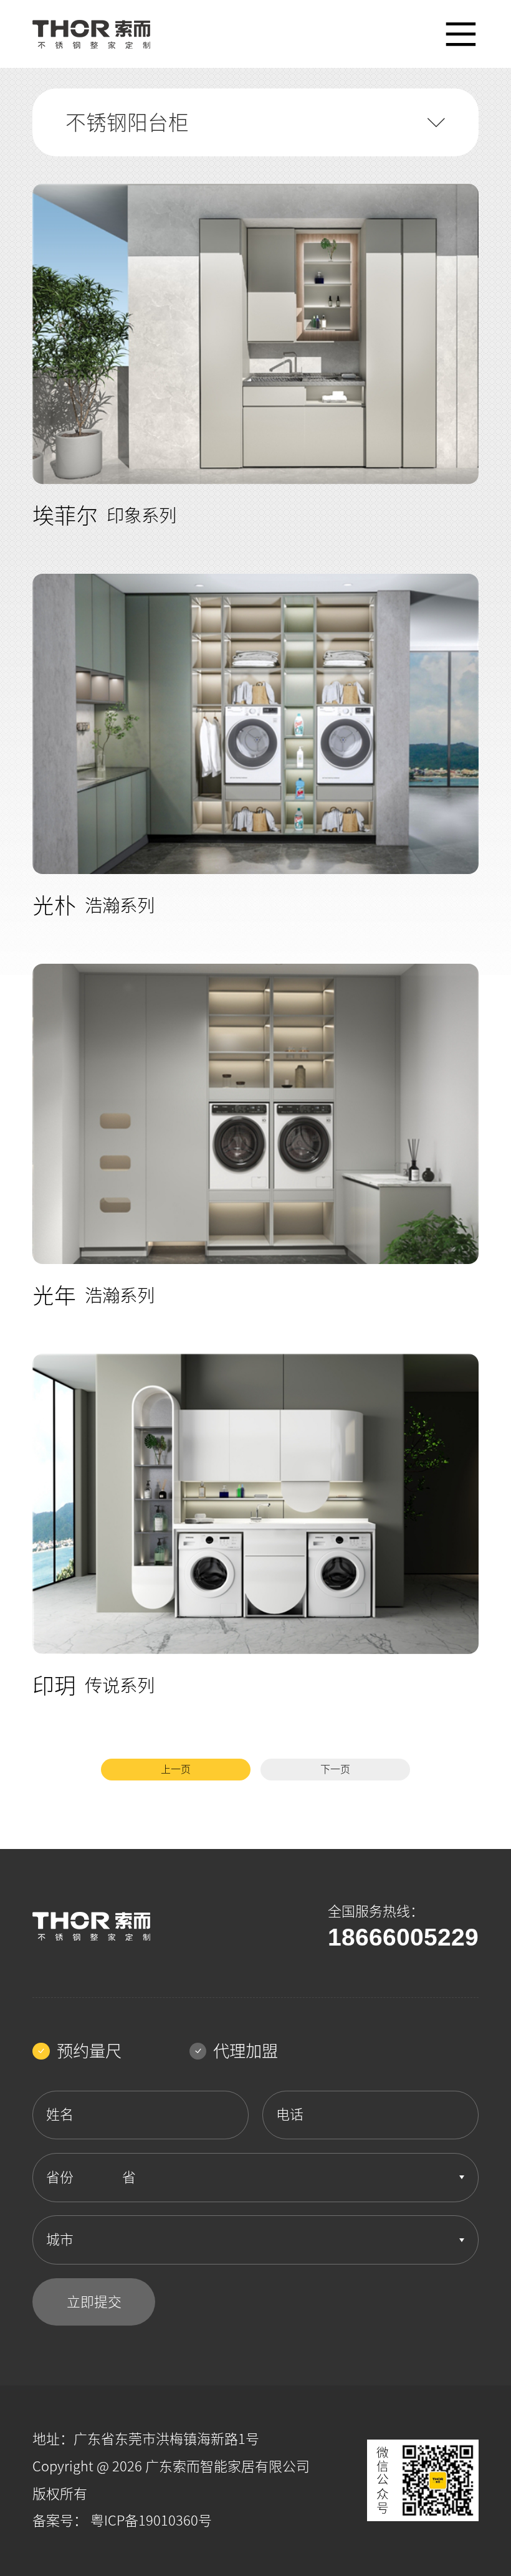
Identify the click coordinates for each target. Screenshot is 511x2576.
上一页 (176, 1769)
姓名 (60, 2114)
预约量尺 (89, 2051)
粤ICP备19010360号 (151, 2521)
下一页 (335, 1769)
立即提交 (94, 2302)
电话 (290, 2114)
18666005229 (403, 1937)
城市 (60, 2240)
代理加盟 (246, 2051)
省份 (60, 2177)
